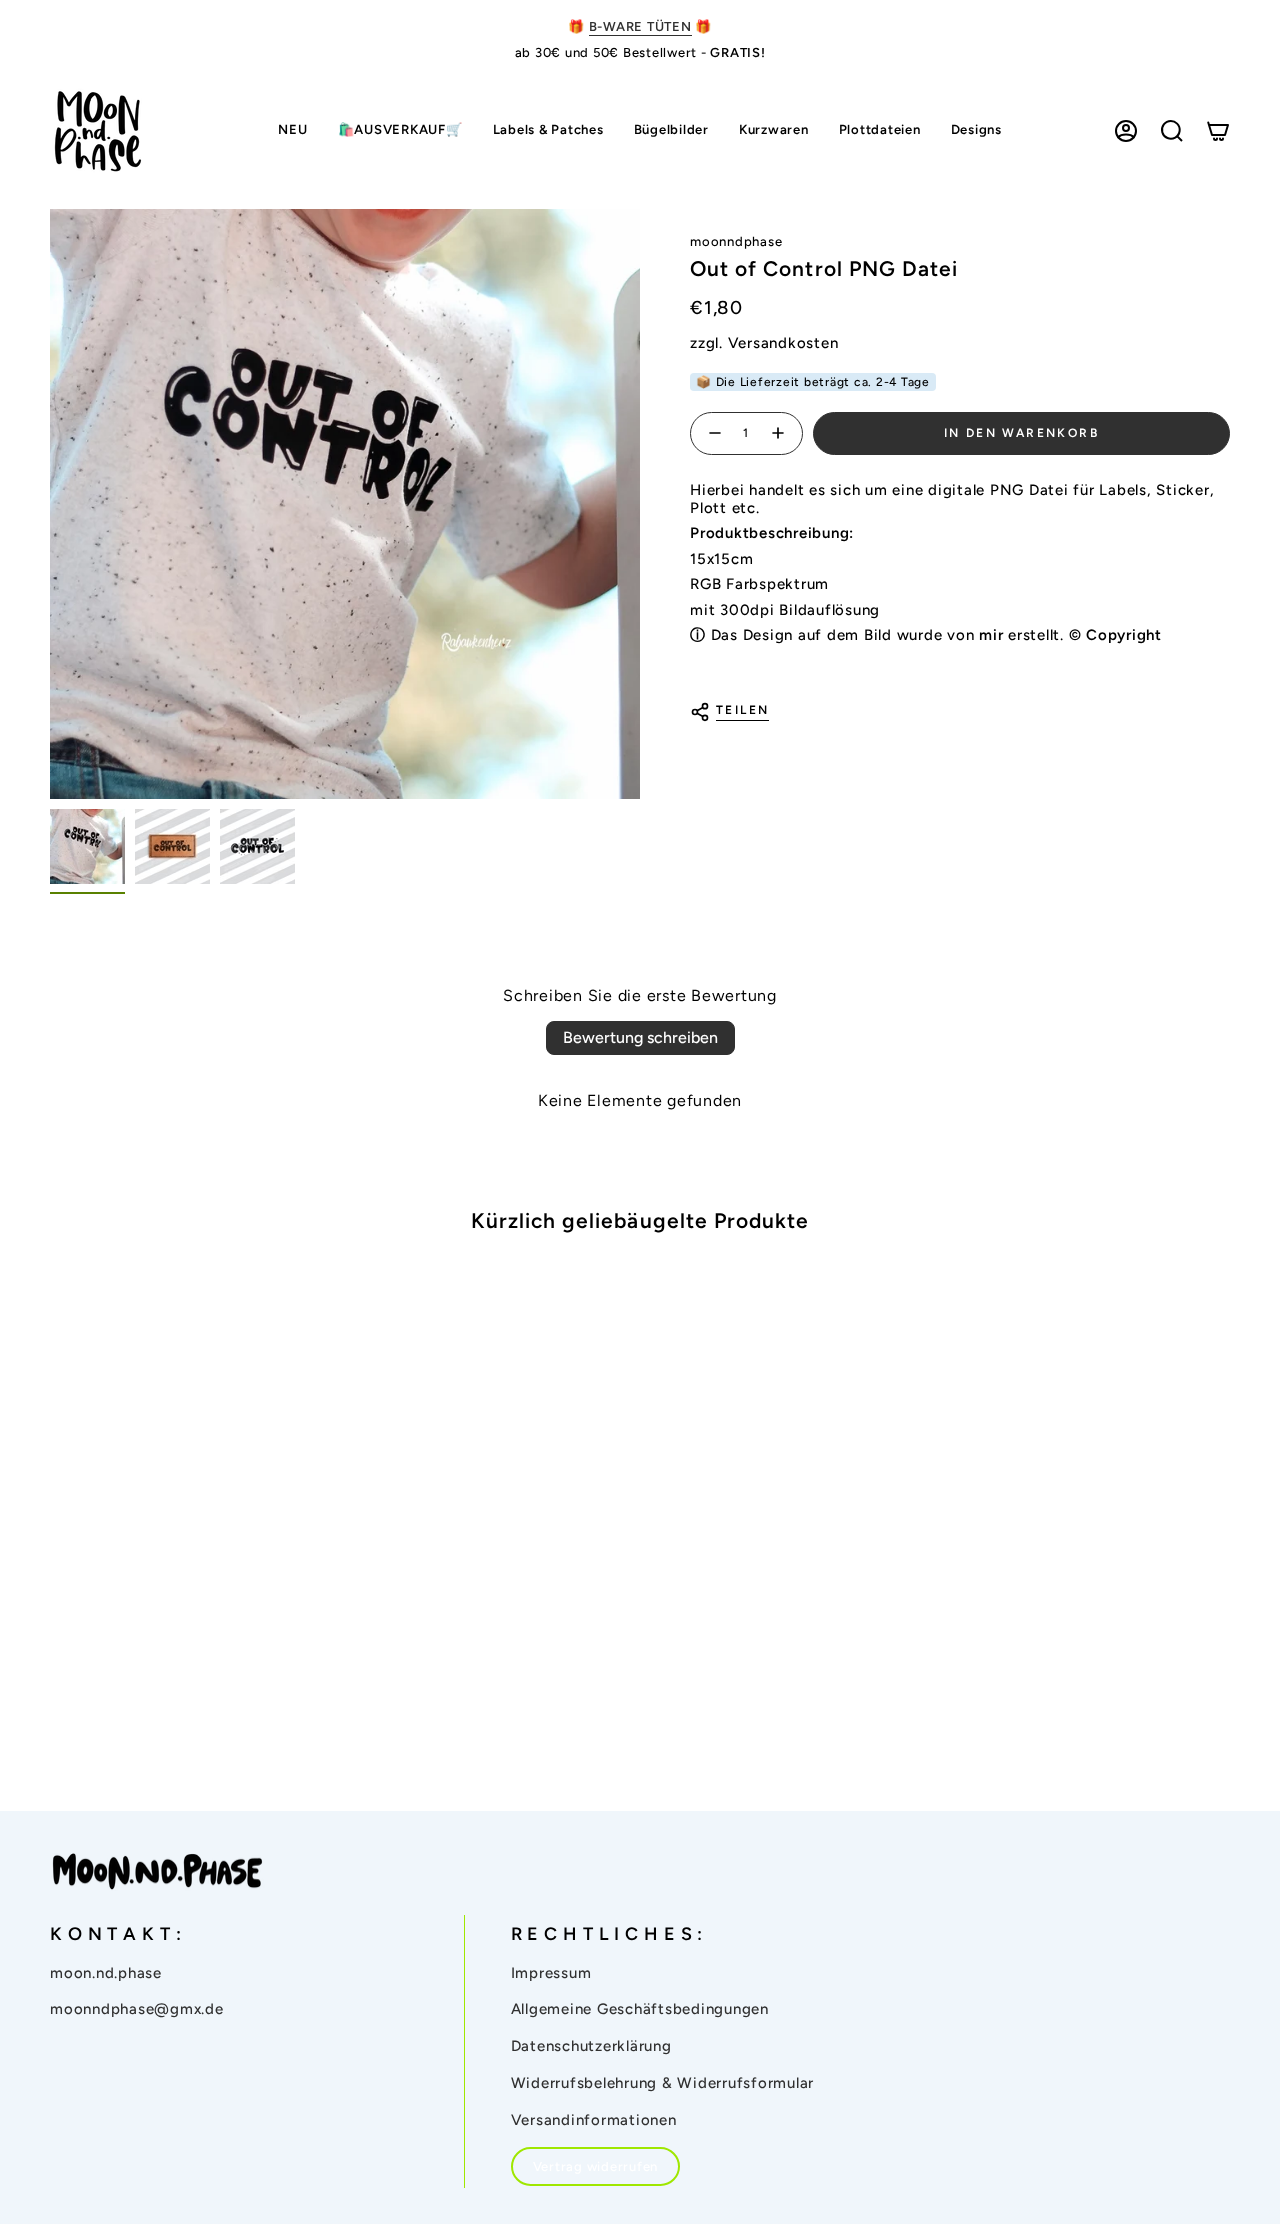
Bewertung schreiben (640, 1037)
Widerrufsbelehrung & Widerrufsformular (663, 2083)
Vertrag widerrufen (596, 2166)
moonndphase (736, 241)
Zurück (50, 504)
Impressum (551, 1973)
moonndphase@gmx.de (137, 2009)
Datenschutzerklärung (591, 2046)
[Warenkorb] (1218, 131)
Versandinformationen (594, 2120)
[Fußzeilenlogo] (157, 1872)
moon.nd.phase (106, 1973)
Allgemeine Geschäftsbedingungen (640, 2009)
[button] (548, 131)
